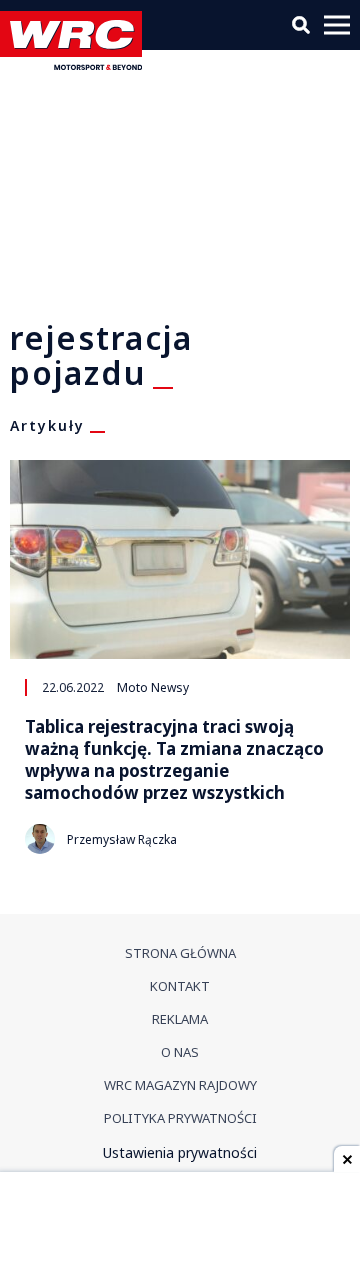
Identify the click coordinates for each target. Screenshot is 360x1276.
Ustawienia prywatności (180, 1152)
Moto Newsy (153, 687)
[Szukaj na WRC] (301, 25)
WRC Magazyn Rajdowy (180, 1085)
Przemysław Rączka (122, 839)
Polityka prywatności (180, 1118)
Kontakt (180, 986)
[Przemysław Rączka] (40, 839)
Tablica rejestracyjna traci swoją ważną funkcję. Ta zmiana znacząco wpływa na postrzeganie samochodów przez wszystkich (174, 760)
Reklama (180, 1019)
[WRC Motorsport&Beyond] (76, 64)
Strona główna (180, 953)
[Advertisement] (180, 1226)
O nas (180, 1052)
